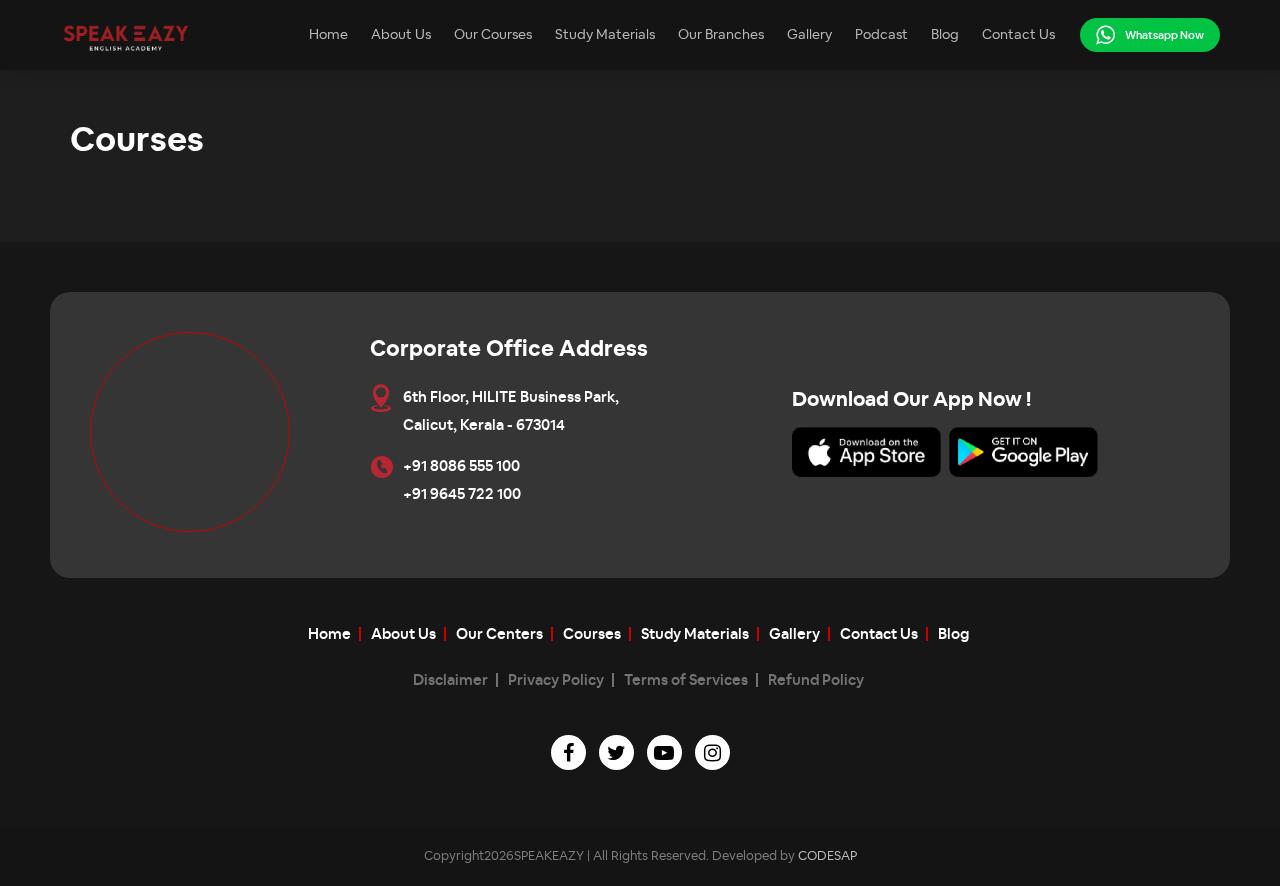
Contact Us (1018, 35)
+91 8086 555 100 (461, 466)
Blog (945, 35)
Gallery (809, 35)
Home (328, 35)
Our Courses (493, 35)
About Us (401, 35)
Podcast (881, 35)
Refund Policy (816, 680)
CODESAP (827, 856)
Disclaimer (450, 680)
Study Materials (605, 35)
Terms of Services (686, 680)
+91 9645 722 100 (462, 494)
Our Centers (499, 634)
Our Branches (721, 35)
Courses (592, 634)
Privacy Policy (556, 680)
